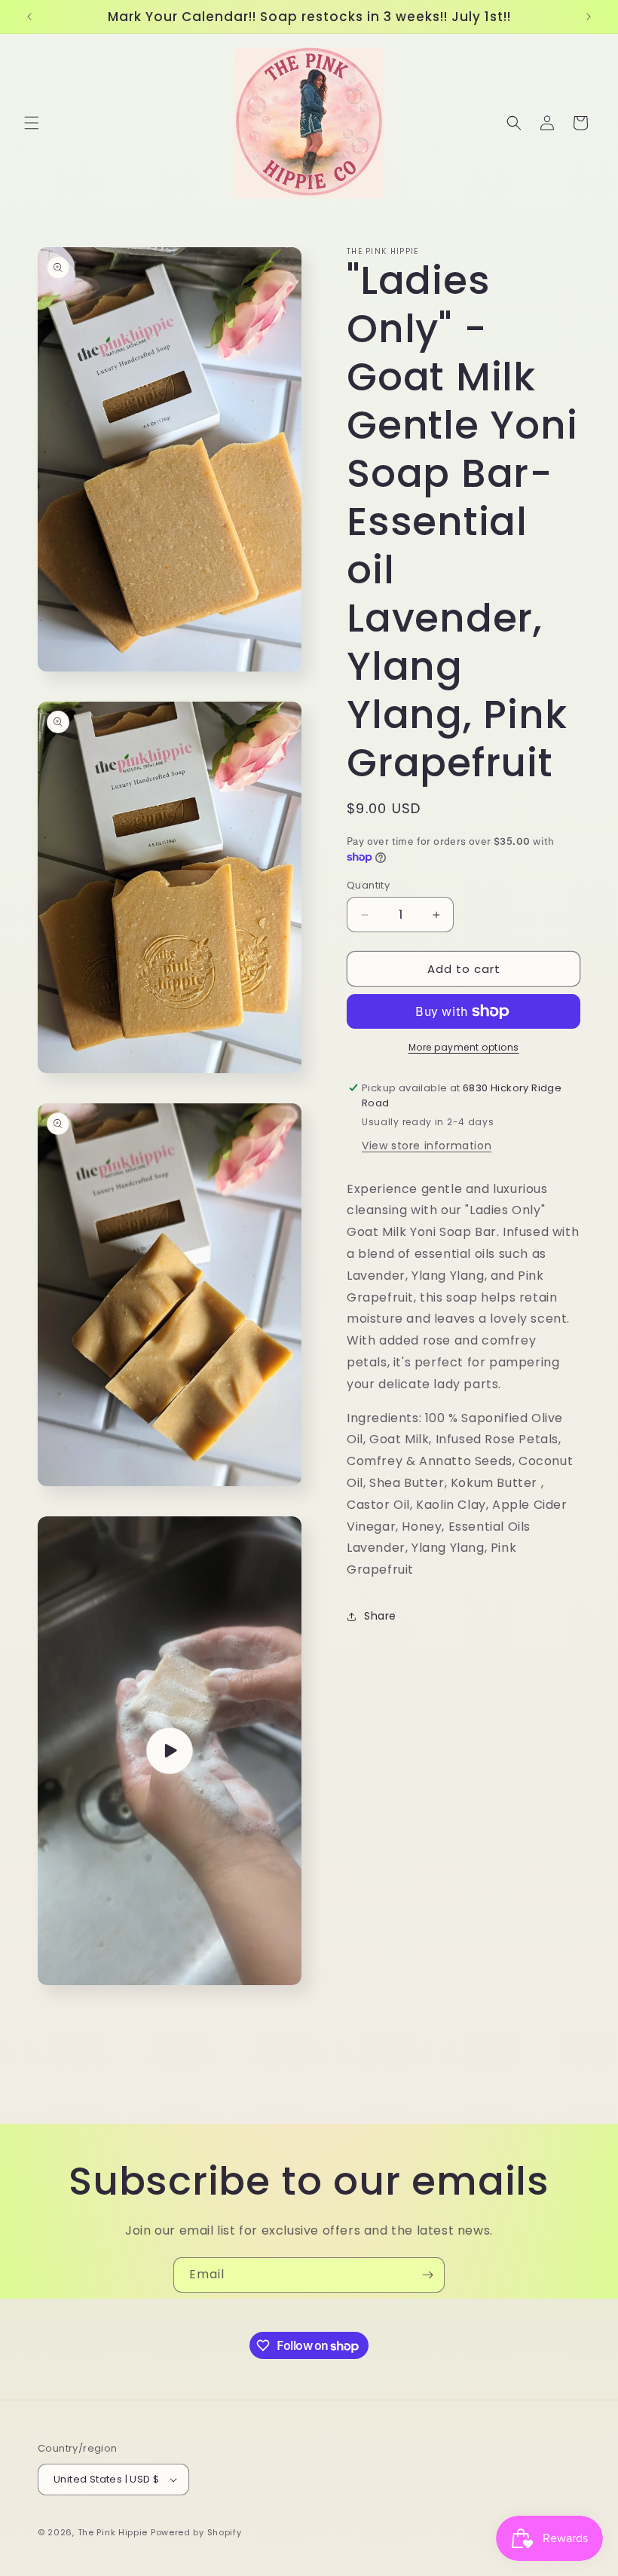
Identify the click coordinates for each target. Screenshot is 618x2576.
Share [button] (380, 1616)
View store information (427, 1146)
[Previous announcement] (29, 17)
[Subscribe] (427, 2275)
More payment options (464, 1047)
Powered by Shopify (196, 2532)
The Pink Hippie (114, 2532)
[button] (32, 123)
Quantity (368, 885)
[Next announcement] (589, 17)
